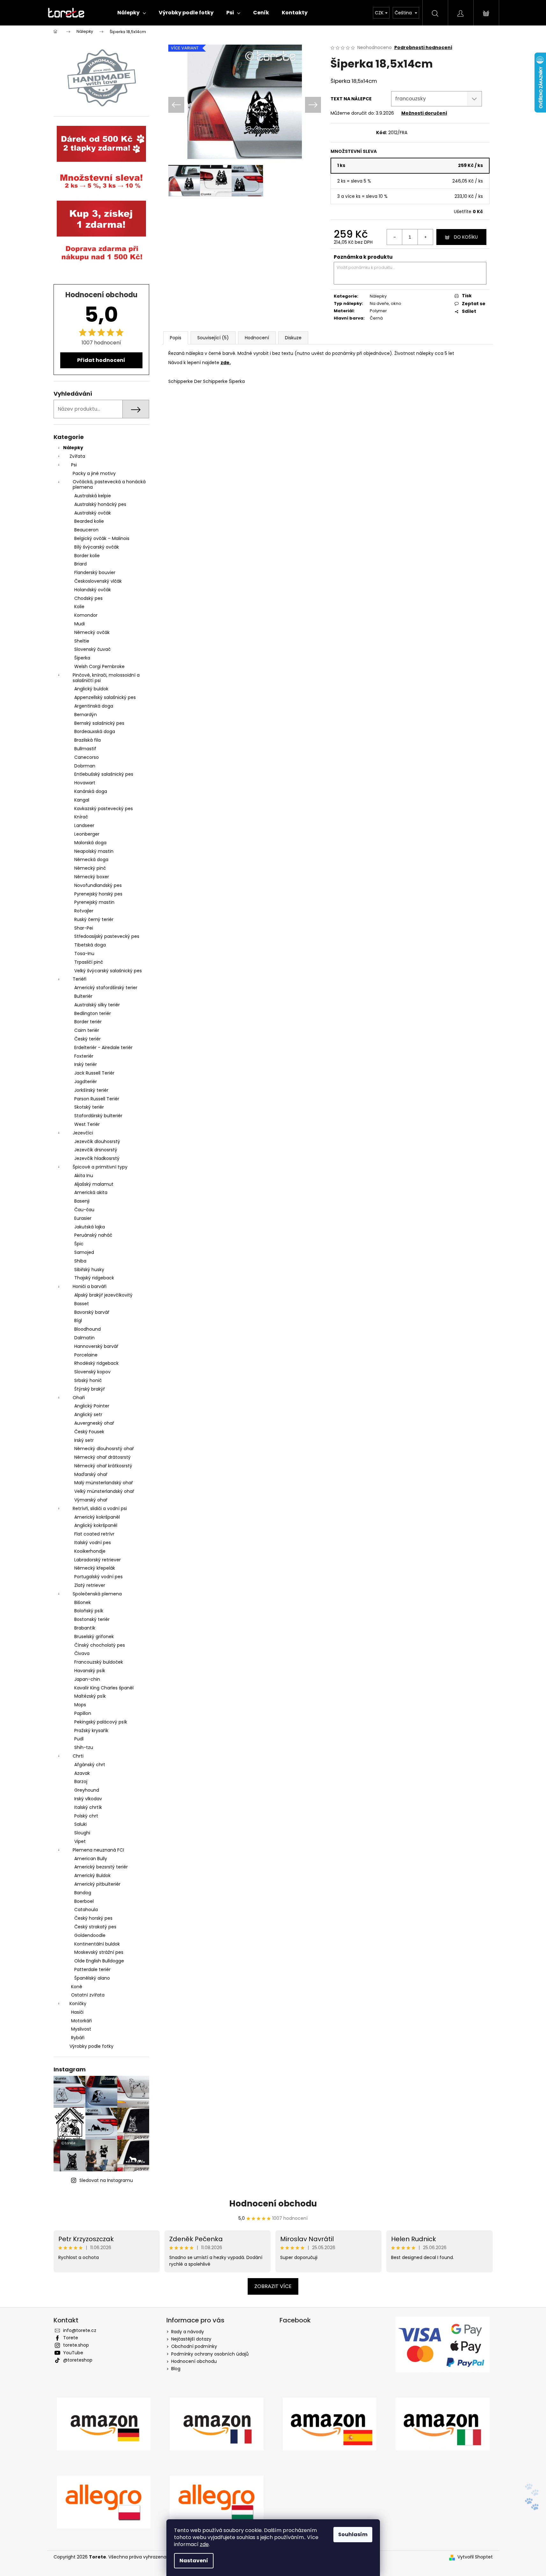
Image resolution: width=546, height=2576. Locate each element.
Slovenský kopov (92, 1372)
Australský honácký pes (100, 504)
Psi (74, 465)
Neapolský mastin (94, 851)
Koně (77, 1987)
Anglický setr (88, 1414)
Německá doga (91, 860)
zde (204, 2544)
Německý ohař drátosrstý (102, 1457)
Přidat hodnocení (101, 360)
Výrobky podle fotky (91, 2046)
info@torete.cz (80, 2330)
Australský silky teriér (97, 1005)
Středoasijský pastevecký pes (107, 936)
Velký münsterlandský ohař (104, 1491)
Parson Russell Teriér (97, 1099)
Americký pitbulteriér (97, 1884)
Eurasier (83, 1218)
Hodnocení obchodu (273, 2204)
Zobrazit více (273, 2286)
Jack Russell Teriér (94, 1073)
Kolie (79, 607)
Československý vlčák (98, 581)
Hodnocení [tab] (257, 338)
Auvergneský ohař (94, 1423)
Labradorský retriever (98, 1560)
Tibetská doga (90, 945)
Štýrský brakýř (90, 1389)
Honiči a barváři (90, 1286)
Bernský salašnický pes (99, 723)
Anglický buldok (91, 689)
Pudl (79, 1739)
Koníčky (78, 2004)
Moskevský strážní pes (99, 1952)
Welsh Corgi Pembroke (99, 666)
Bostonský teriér (92, 1619)
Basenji (82, 1201)
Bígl (78, 1320)
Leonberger (87, 834)
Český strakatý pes (95, 1927)
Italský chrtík (88, 1807)
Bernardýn (86, 715)
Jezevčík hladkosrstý (97, 1158)
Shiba (80, 1261)
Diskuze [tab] (293, 338)
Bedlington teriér (93, 1013)
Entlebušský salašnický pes (104, 774)
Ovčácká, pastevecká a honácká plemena (109, 484)
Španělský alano (92, 1978)
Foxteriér (84, 1056)
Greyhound (87, 1790)
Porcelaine (86, 1355)
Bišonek (83, 1602)
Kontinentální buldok (97, 1944)
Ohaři (79, 1398)
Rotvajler (84, 911)
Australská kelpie (93, 496)
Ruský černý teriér (94, 919)
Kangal (82, 800)
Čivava (82, 1653)
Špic (79, 1244)
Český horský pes (93, 1918)
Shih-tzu (84, 1747)
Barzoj (81, 1781)
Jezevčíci (83, 1133)
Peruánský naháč (93, 1235)
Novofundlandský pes (98, 885)
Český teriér (87, 1039)
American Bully (91, 1859)
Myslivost (81, 2029)
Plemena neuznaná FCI (98, 1850)
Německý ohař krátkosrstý (103, 1466)
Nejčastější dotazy (191, 2339)
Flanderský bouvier (95, 572)
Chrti (78, 1756)
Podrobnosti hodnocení (423, 48)
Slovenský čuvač (92, 649)
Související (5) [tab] (213, 338)
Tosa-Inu (84, 953)
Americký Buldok (92, 1875)
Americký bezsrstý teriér (101, 1867)
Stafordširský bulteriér (98, 1116)
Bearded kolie (89, 521)
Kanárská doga (91, 791)
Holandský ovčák (93, 590)
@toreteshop (78, 2360)
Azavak (82, 1773)
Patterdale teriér (92, 1969)
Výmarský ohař (91, 1500)
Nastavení (194, 2561)
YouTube (73, 2353)
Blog (176, 2369)
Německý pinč (90, 868)
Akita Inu (84, 1176)
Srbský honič (88, 1380)
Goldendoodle (90, 1935)
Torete (71, 2338)
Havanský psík (90, 1671)
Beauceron (86, 530)
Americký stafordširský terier (106, 988)
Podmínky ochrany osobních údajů (210, 2354)
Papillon (83, 1713)
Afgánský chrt (90, 1765)
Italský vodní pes (93, 1543)
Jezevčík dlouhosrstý (97, 1141)
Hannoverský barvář (96, 1346)
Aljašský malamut (94, 1184)
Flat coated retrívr (94, 1534)
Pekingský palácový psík (101, 1722)
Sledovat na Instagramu (106, 2180)
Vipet (80, 1841)
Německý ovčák (92, 632)
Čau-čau (84, 1210)
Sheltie (82, 641)
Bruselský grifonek (94, 1637)
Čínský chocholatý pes (100, 1645)
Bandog (83, 1893)
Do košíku (466, 237)
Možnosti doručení (424, 113)
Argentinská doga (94, 706)
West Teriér (87, 1124)
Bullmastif (85, 749)
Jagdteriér (86, 1082)
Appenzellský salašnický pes (105, 697)
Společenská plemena (97, 1594)
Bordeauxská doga (95, 731)
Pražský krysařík (91, 1731)
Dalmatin (84, 1338)
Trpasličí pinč (89, 962)
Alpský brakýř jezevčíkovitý (103, 1295)
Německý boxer (92, 877)
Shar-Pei (84, 928)
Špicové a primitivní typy (100, 1167)
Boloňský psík (89, 1611)
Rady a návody (188, 2332)
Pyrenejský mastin (94, 902)
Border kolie (87, 556)
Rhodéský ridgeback (96, 1363)
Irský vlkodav (88, 1799)
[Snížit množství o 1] (395, 237)
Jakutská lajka (90, 1227)
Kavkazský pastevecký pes (104, 809)
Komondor (86, 615)
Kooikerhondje (90, 1551)
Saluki (80, 1824)
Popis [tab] (176, 338)
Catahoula (86, 1910)
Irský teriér (86, 1064)
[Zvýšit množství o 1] (425, 237)
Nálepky (73, 448)
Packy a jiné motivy (94, 473)
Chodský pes (88, 598)
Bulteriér (83, 996)
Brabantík (85, 1628)
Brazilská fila (87, 740)
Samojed (84, 1252)
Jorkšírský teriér (91, 1090)
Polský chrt (86, 1816)
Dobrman (85, 766)
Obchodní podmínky (194, 2346)
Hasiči (77, 2012)
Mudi (80, 624)
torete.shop (76, 2345)
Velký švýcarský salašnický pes (108, 971)
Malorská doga (90, 843)
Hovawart (85, 783)
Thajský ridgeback (94, 1278)
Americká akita (91, 1192)
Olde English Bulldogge (99, 1961)
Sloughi (82, 1833)
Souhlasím (353, 2534)
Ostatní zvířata (88, 1995)
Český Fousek (89, 1432)
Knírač (81, 817)
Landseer (84, 825)
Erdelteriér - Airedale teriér (103, 1047)
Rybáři (78, 2038)
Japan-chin (87, 1679)
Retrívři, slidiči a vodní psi (100, 1508)
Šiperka (82, 658)
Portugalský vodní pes (98, 1577)
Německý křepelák (95, 1568)
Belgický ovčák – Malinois (102, 538)
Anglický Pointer (92, 1406)
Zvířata (77, 456)
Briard (80, 564)
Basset (82, 1304)
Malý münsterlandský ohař (104, 1483)
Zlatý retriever (90, 1585)
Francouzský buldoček (99, 1662)
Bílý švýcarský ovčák (97, 547)
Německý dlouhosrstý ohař (104, 1449)
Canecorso (87, 757)
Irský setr (84, 1440)
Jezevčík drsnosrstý (96, 1150)
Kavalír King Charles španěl (104, 1688)
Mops (80, 1705)
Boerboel (84, 1901)
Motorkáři (81, 2021)
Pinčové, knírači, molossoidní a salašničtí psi (106, 678)
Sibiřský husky (89, 1270)
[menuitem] (132, 13)
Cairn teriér (87, 1030)
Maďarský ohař (91, 1474)
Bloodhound (87, 1329)
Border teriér (88, 1022)
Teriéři (80, 979)
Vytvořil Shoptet (475, 2557)
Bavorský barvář (92, 1312)
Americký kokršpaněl (97, 1517)
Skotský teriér (89, 1107)
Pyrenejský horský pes (98, 894)
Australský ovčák (93, 513)
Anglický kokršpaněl (96, 1525)
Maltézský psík (90, 1696)
